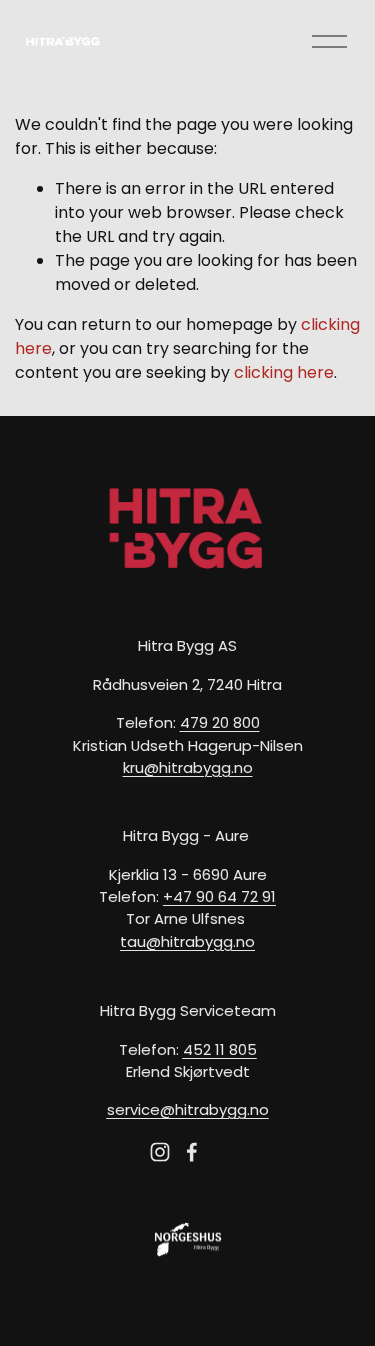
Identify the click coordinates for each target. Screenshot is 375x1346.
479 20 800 (220, 722)
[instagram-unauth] (160, 1152)
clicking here (284, 372)
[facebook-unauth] (192, 1152)
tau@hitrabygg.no (187, 941)
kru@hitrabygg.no (188, 767)
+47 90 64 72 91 (219, 896)
